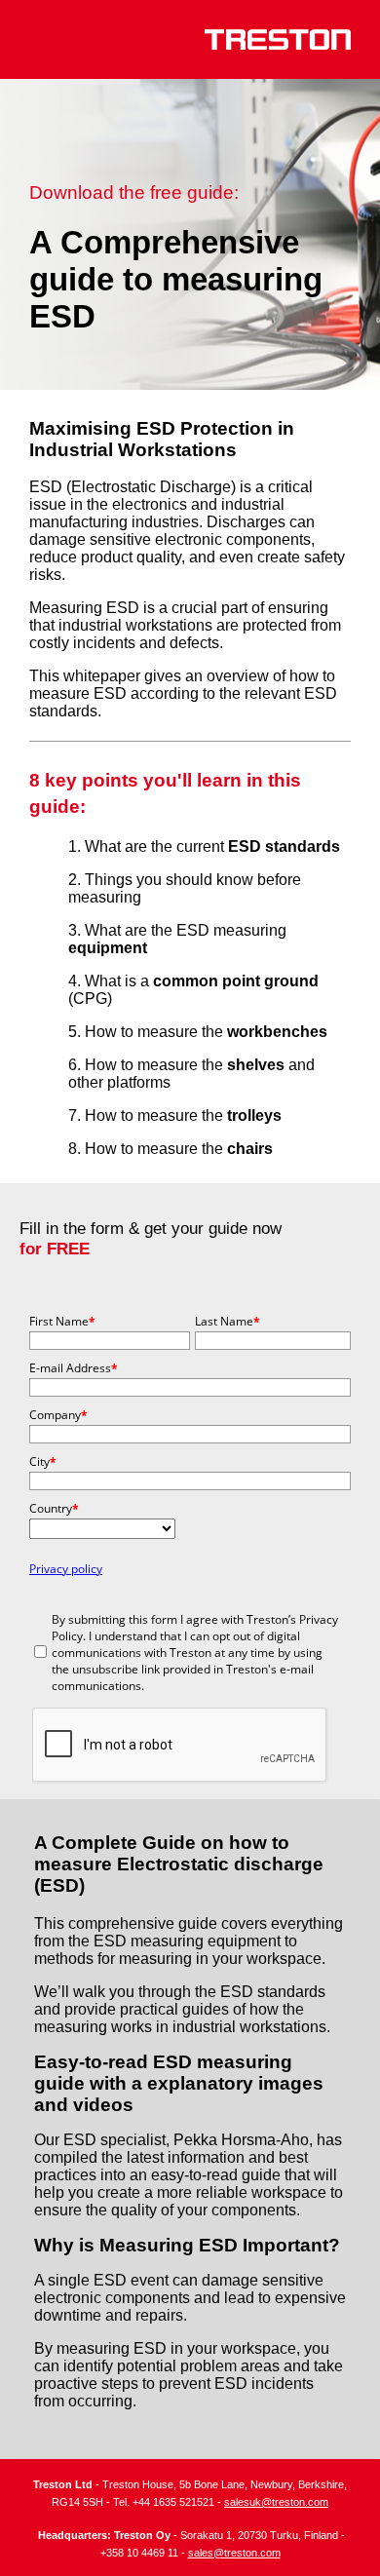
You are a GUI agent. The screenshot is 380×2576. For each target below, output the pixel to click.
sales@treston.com (234, 2553)
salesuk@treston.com (276, 2502)
